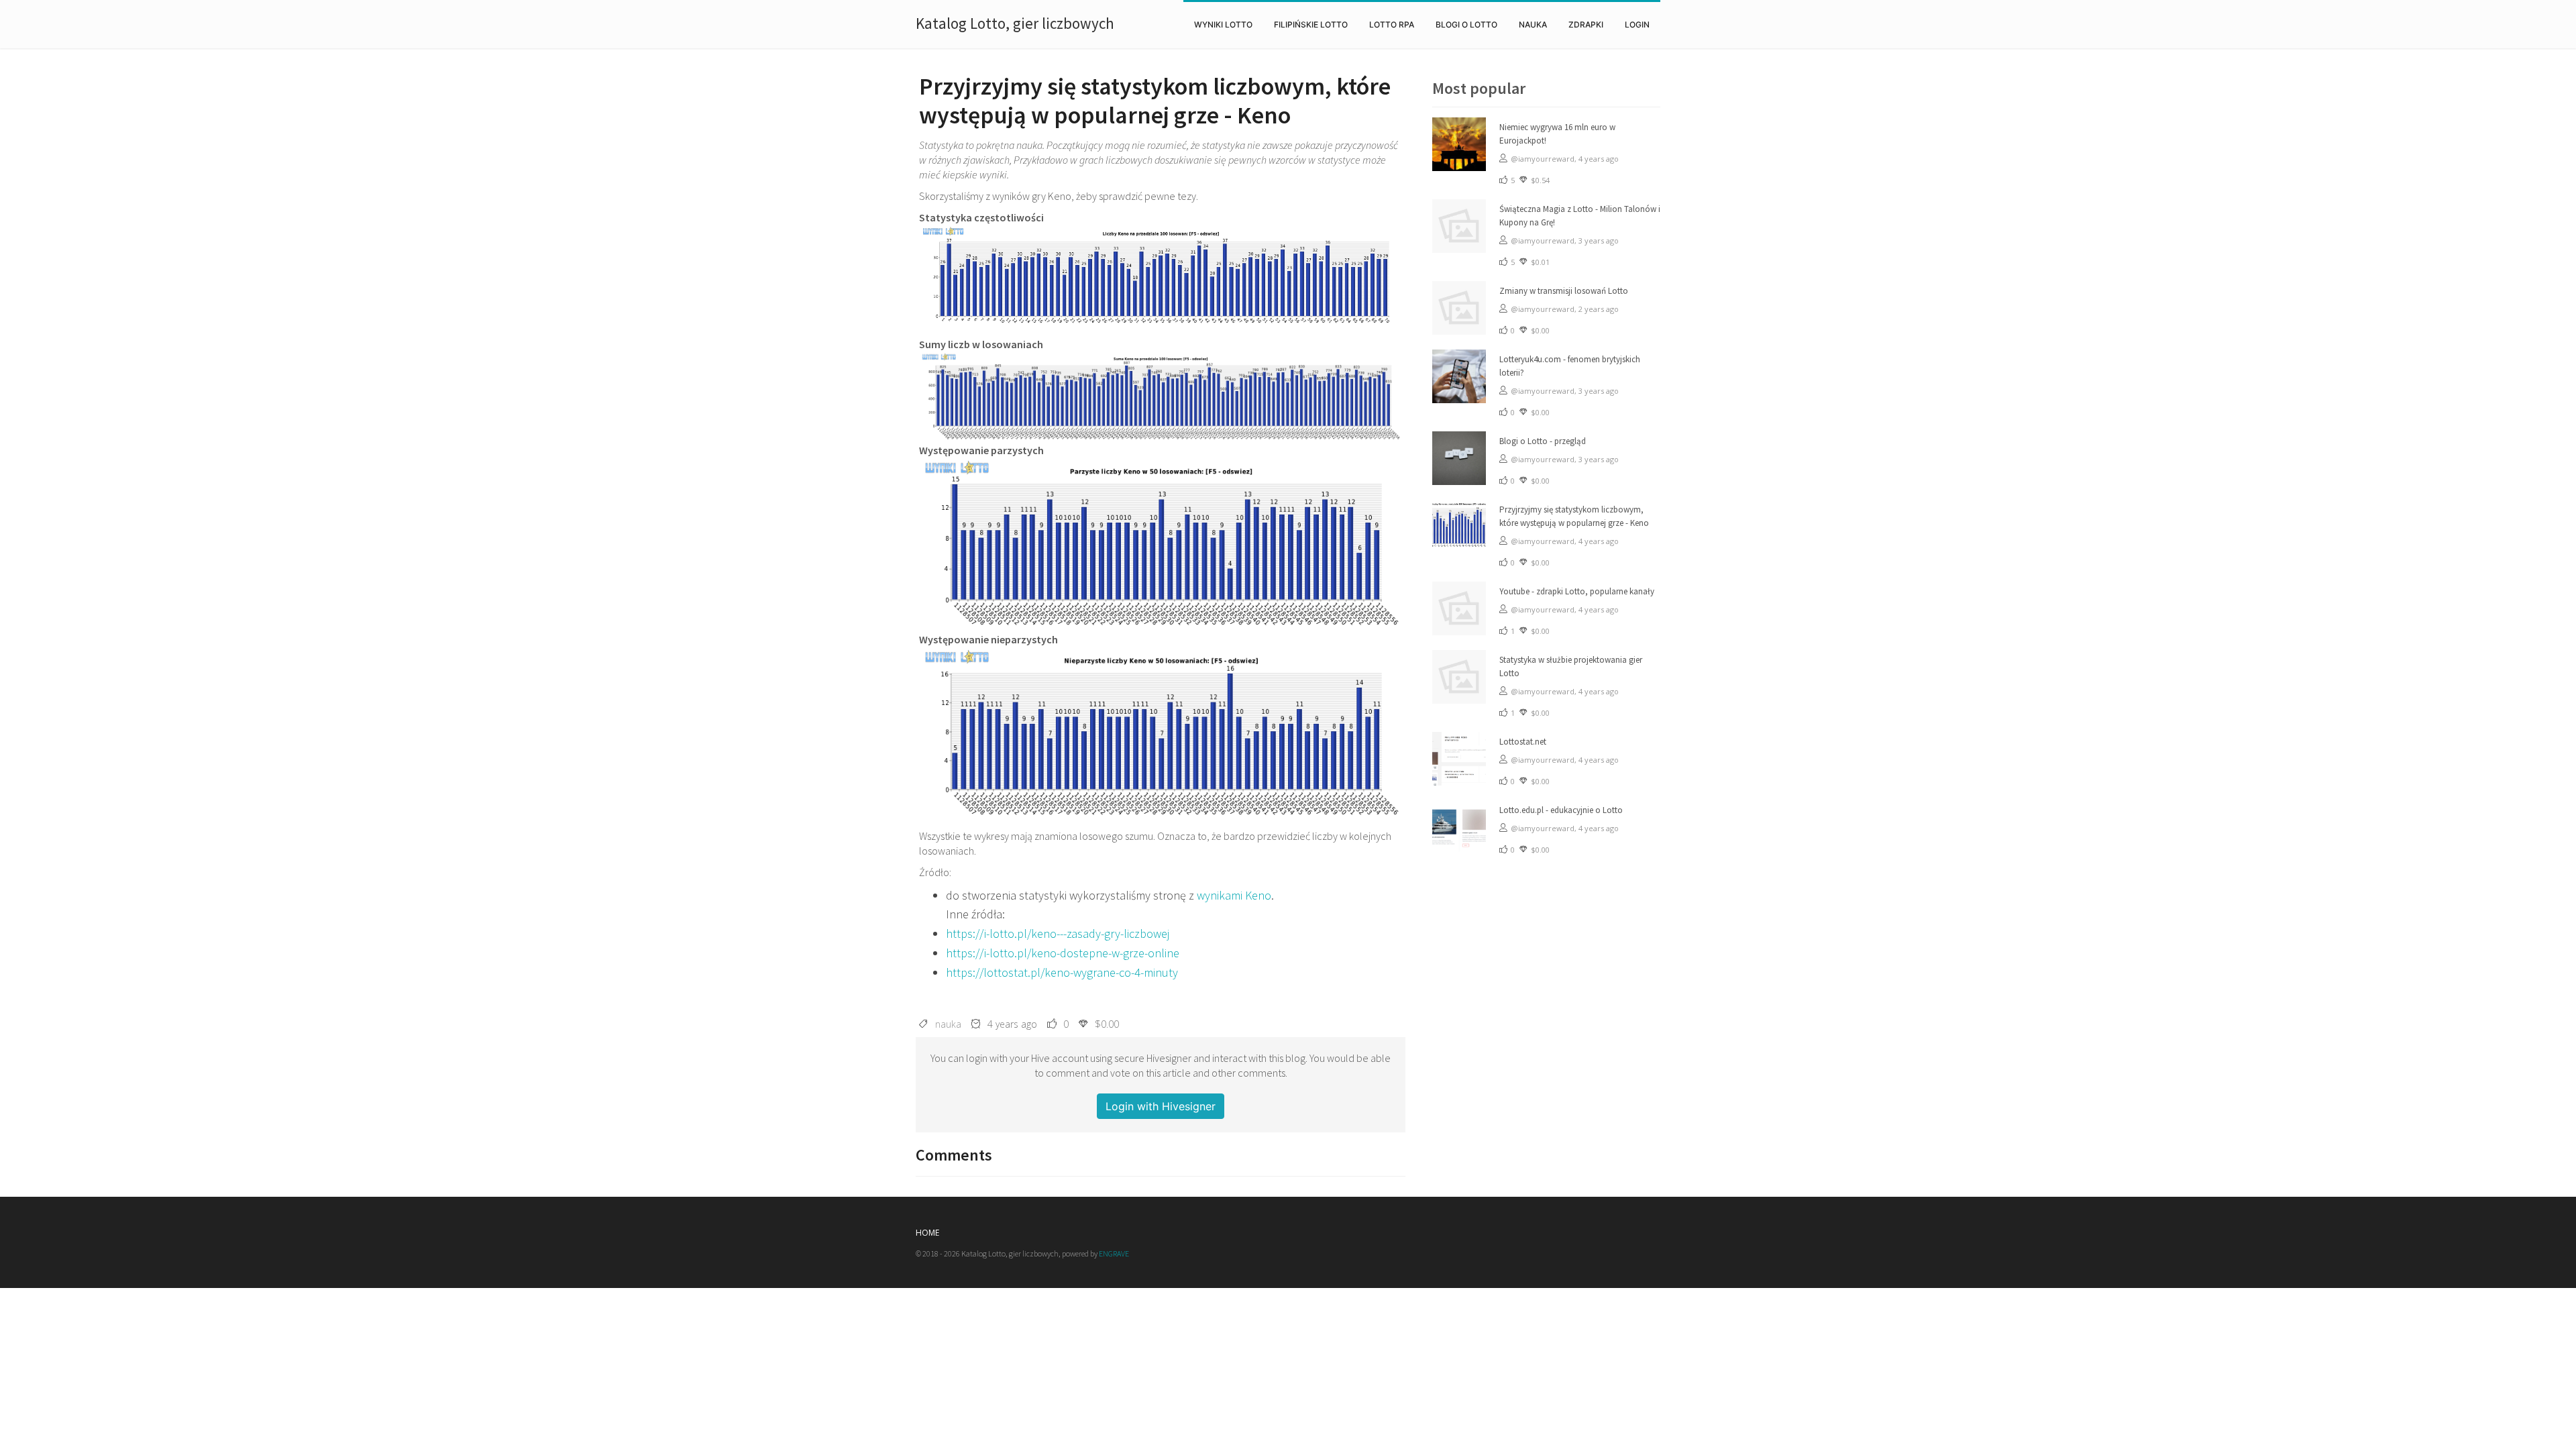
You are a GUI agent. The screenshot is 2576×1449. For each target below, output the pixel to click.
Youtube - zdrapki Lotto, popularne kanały (1577, 591)
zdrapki (1586, 24)
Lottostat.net (1523, 742)
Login (1637, 24)
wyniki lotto (1223, 24)
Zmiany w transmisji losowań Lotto (1564, 291)
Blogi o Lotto (1466, 24)
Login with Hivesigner (1161, 1106)
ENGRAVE (1114, 1253)
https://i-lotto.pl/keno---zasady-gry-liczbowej (1058, 933)
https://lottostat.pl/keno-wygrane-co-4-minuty (1062, 972)
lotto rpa (1392, 24)
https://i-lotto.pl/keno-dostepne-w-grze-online (1063, 953)
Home (927, 1233)
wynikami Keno (1234, 895)
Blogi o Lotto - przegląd (1543, 441)
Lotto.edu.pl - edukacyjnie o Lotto (1561, 810)
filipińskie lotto (1311, 24)
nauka (1533, 24)
